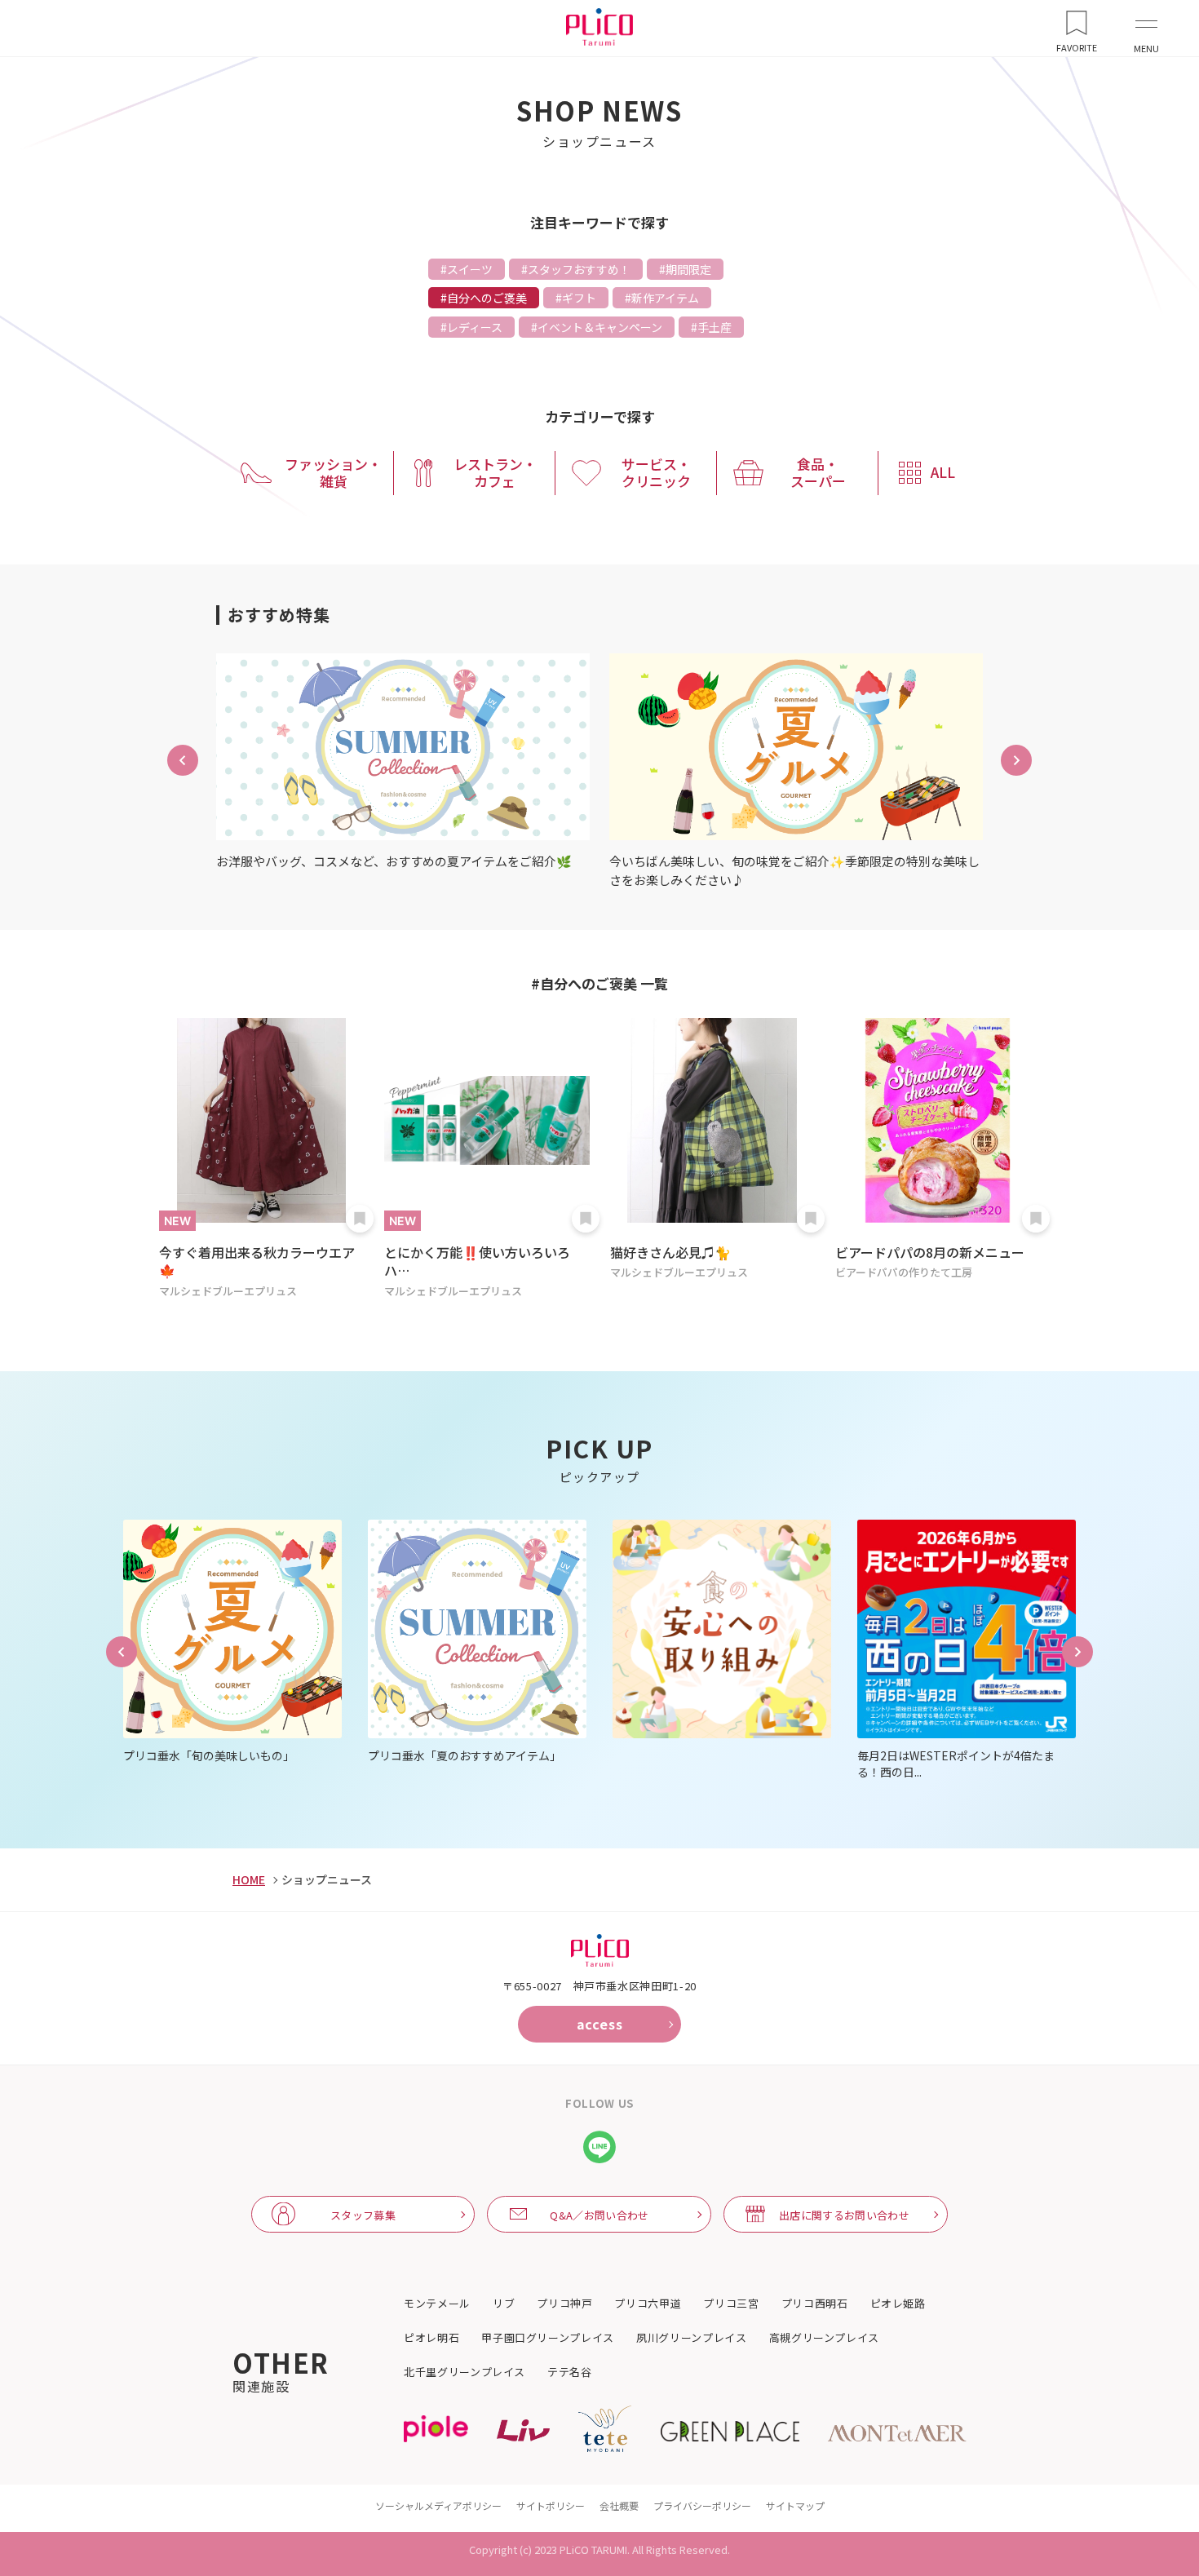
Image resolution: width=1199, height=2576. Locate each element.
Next (1077, 1652)
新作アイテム (665, 298)
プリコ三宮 (731, 2304)
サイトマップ (795, 2505)
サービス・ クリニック (656, 472)
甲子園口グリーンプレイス (548, 2338)
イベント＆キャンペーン (600, 327)
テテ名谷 (570, 2372)
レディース (475, 327)
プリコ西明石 (815, 2304)
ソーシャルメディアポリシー (438, 2505)
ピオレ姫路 (898, 2304)
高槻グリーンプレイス (825, 2338)
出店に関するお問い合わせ (844, 2215)
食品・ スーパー (818, 472)
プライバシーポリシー (702, 2505)
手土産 (715, 327)
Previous (122, 1652)
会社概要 (619, 2505)
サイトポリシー (551, 2505)
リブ (504, 2304)
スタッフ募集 (363, 2215)
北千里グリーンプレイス (465, 2372)
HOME (249, 1879)
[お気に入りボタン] (360, 1219)
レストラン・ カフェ (495, 472)
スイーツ (470, 269)
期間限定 (688, 269)
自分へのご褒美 (487, 298)
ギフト (579, 298)
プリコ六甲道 (648, 2304)
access (600, 2024)
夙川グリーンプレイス (692, 2338)
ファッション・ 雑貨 (333, 472)
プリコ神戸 (564, 2304)
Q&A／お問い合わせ (599, 2215)
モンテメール (437, 2304)
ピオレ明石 (431, 2338)
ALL (943, 472)
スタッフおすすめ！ (579, 269)
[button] (183, 760)
